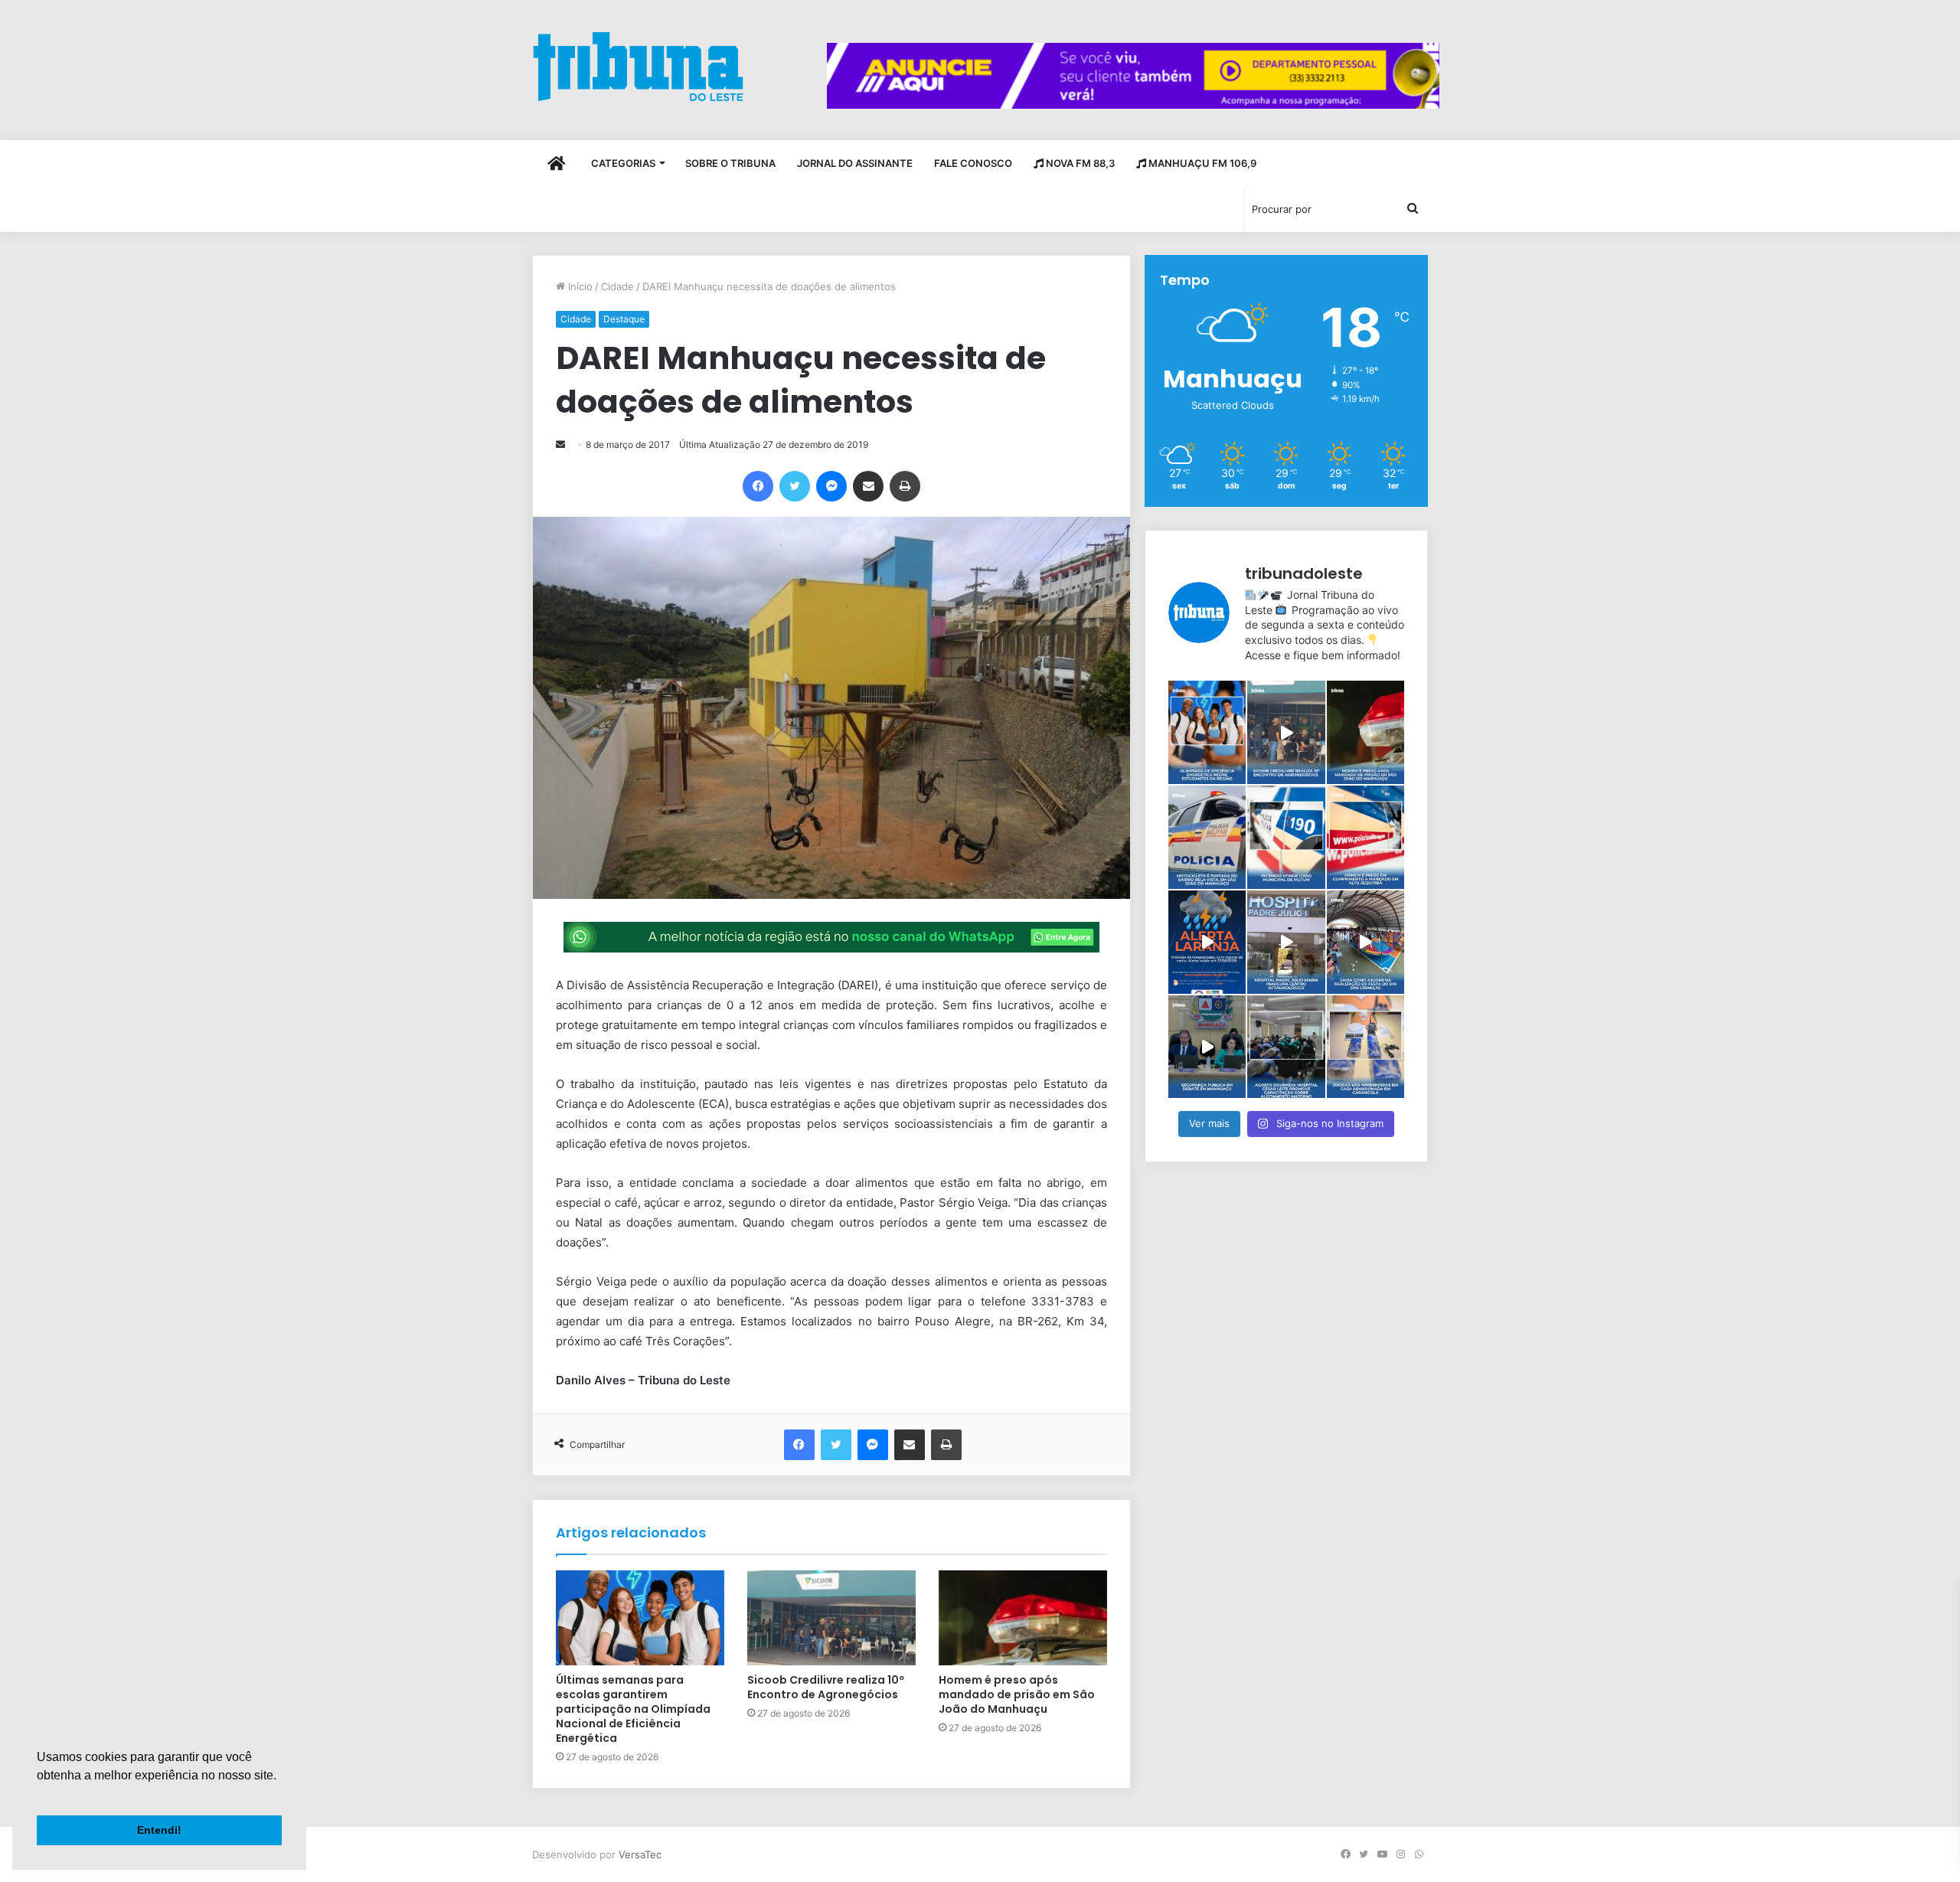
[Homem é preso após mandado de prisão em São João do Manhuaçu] (1023, 1618)
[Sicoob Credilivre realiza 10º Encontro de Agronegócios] (831, 1618)
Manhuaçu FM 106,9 (1201, 163)
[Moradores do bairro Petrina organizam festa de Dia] (1365, 942)
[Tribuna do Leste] (638, 66)
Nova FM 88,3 (1079, 163)
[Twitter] (795, 486)
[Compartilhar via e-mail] (868, 486)
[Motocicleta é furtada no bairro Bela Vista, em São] (1207, 837)
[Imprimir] (905, 486)
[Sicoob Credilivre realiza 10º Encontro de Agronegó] (1286, 732)
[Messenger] (831, 486)
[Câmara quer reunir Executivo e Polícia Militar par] (1207, 1047)
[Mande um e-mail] (560, 444)
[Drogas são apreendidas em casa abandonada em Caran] (1365, 1047)
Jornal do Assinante (855, 163)
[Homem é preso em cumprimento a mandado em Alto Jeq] (1365, 837)
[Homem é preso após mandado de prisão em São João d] (1365, 732)
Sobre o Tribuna (730, 163)
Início (579, 286)
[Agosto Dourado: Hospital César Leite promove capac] (1286, 1047)
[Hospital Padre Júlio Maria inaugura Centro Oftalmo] (1286, 942)
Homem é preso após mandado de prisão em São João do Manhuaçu (1017, 1694)
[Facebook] (758, 486)
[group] (1133, 76)
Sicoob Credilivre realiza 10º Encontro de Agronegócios (826, 1687)
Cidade (617, 286)
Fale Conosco (973, 163)
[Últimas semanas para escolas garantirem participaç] (1207, 732)
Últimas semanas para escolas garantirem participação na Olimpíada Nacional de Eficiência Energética (633, 1709)
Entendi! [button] (159, 1830)
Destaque (624, 319)
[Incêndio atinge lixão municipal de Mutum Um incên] (1286, 837)
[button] (39, 1795)
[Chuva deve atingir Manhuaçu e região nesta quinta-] (1207, 942)
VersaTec (640, 1854)
